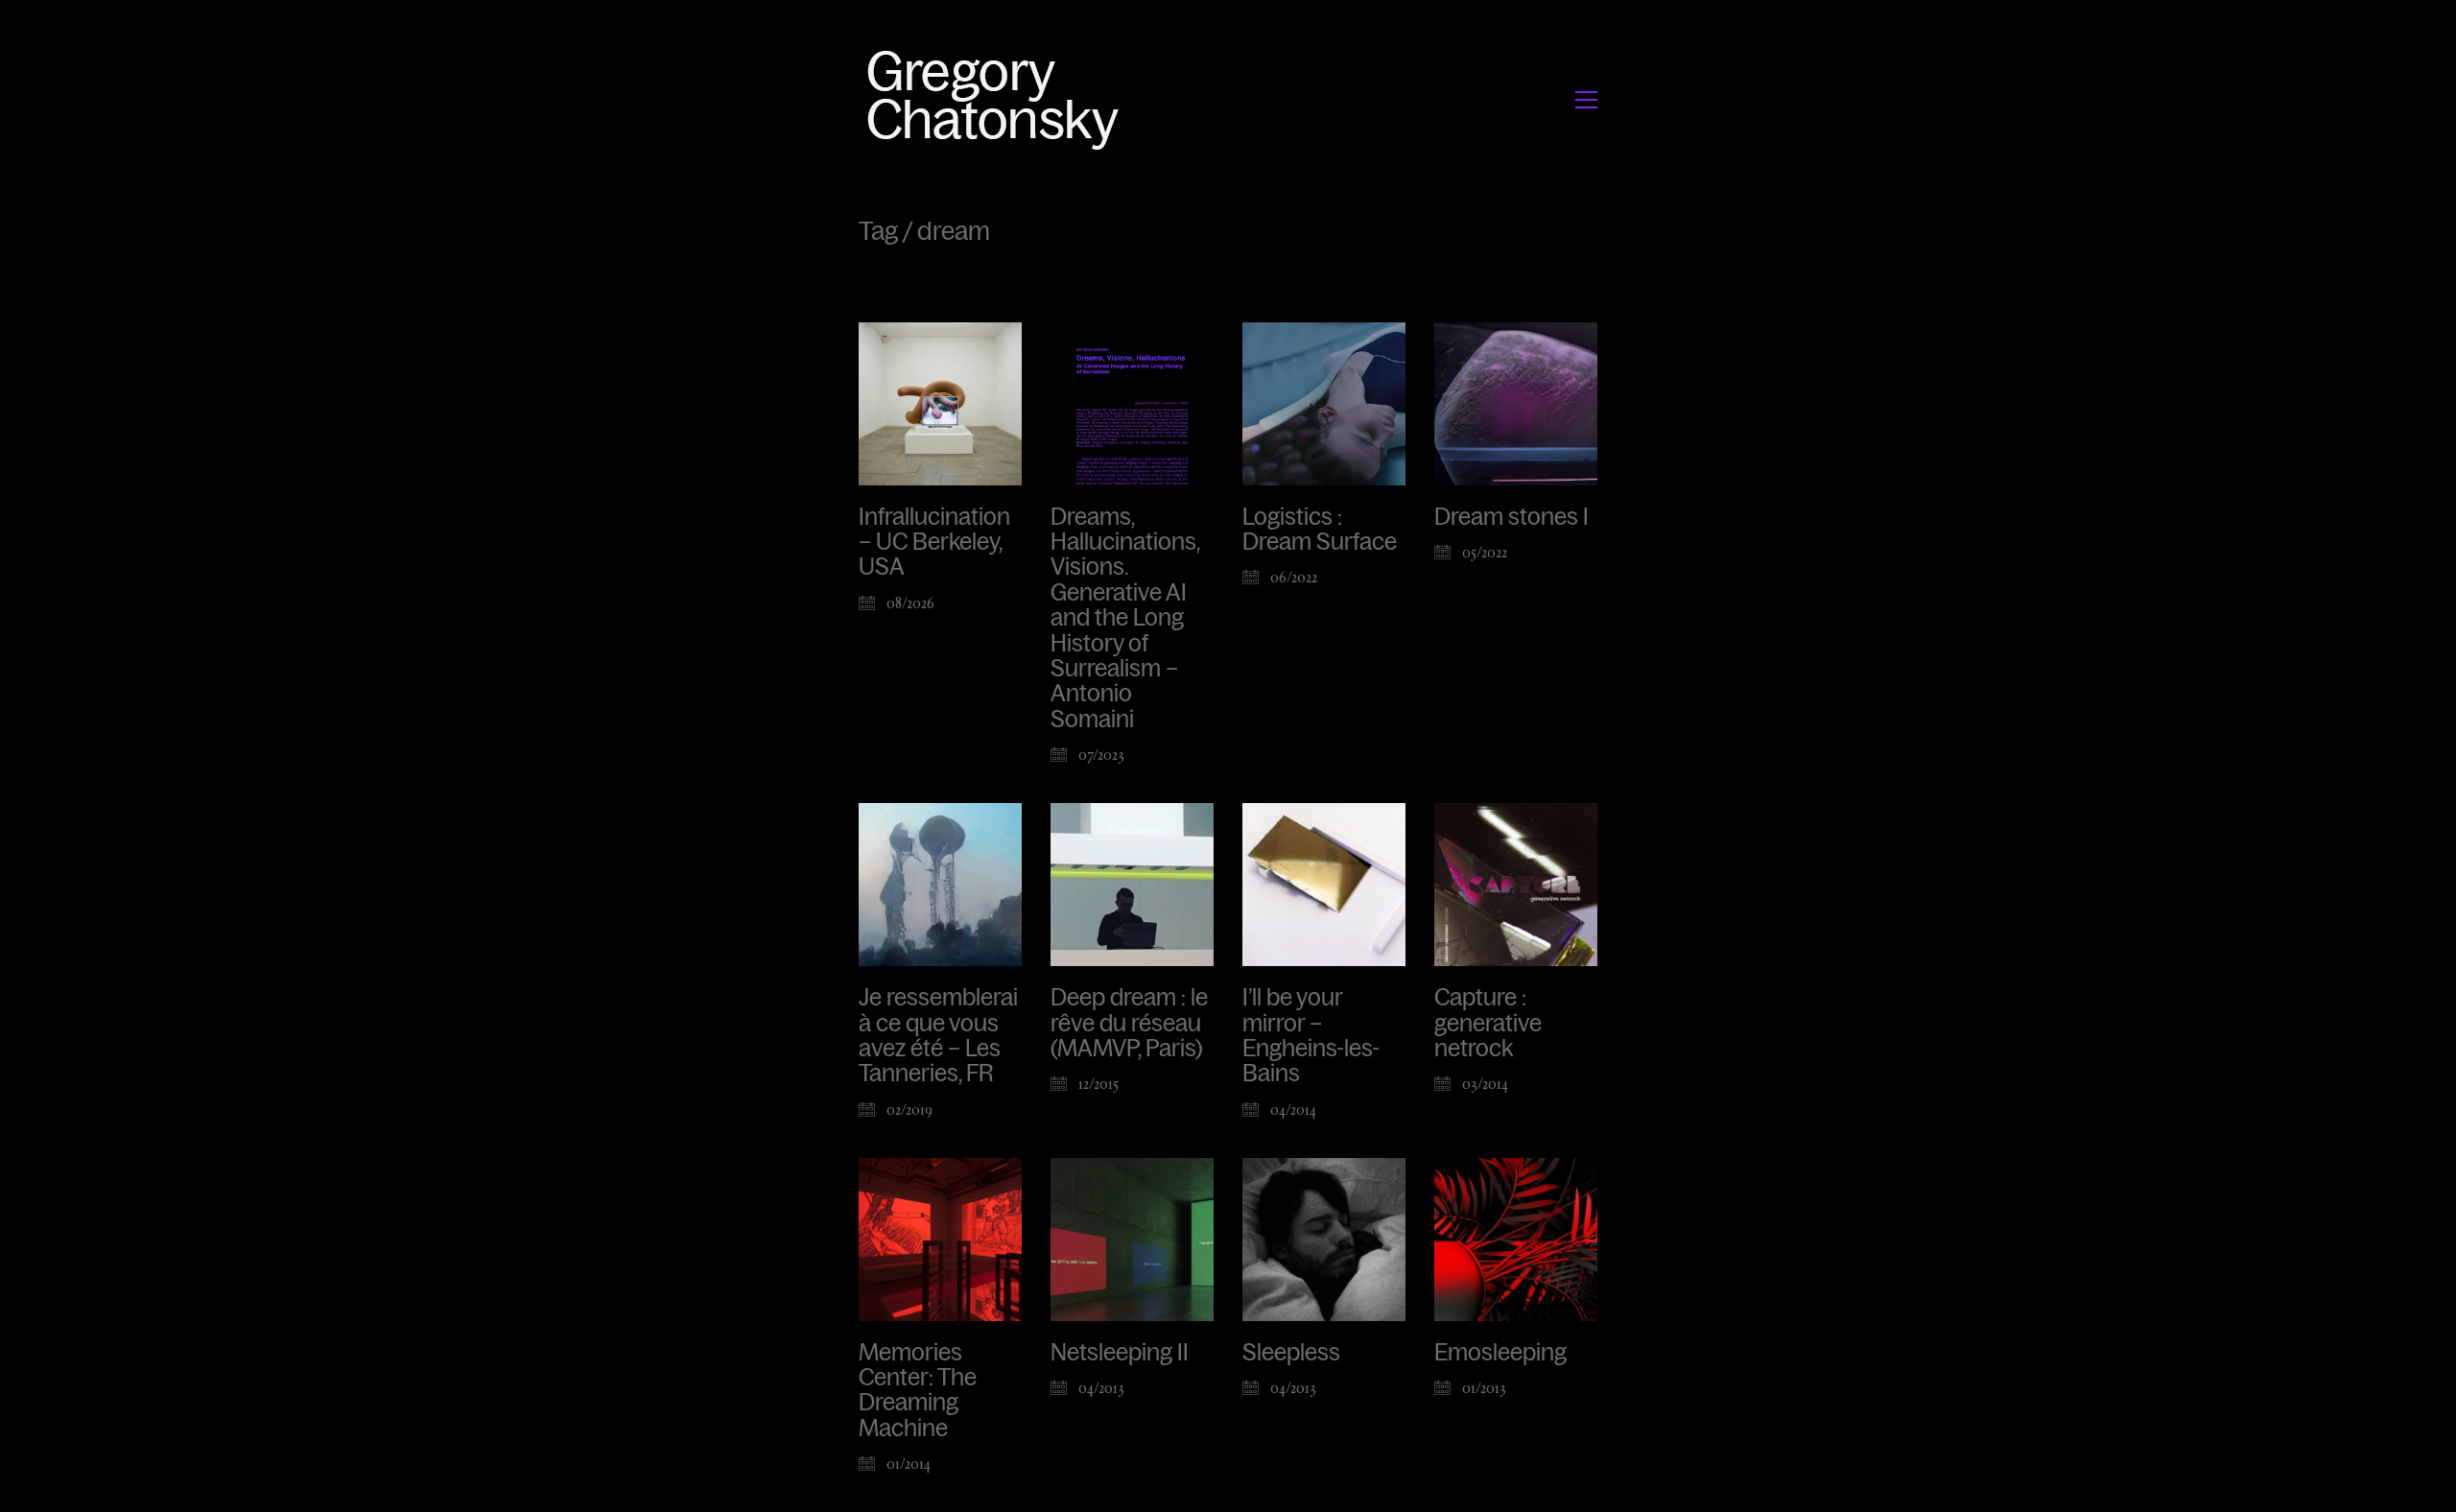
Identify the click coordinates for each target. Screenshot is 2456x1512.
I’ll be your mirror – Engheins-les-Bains (1311, 1036)
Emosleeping (1500, 1353)
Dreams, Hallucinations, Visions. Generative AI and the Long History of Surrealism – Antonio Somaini (1125, 618)
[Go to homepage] (998, 99)
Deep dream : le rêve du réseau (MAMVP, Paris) (1129, 1023)
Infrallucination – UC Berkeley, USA (934, 543)
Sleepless (1291, 1353)
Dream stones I (1511, 517)
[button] (1586, 100)
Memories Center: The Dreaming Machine (918, 1391)
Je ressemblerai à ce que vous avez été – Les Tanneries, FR (938, 1036)
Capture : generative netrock (1488, 1023)
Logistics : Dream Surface (1320, 530)
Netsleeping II (1120, 1353)
